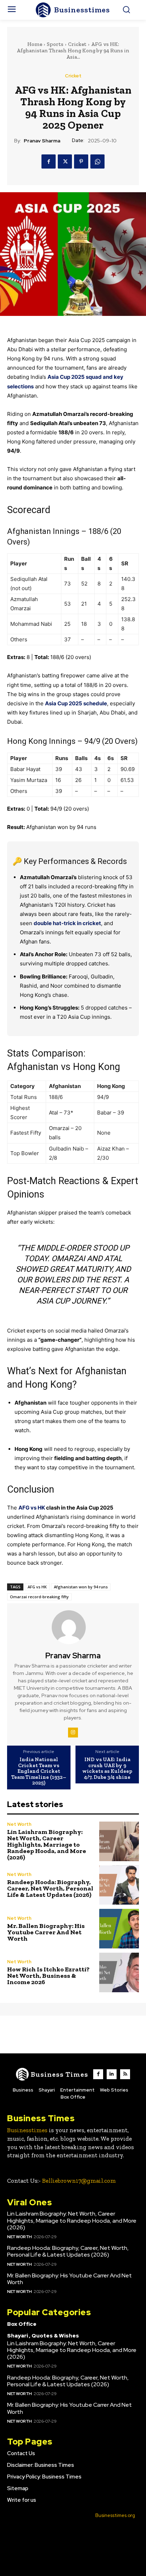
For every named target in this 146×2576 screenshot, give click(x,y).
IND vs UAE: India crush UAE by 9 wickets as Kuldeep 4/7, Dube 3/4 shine (107, 1768)
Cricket (77, 44)
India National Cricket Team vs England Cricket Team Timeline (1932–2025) (39, 1771)
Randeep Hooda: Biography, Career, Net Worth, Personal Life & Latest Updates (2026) (50, 1888)
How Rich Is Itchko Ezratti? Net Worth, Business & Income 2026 (48, 1976)
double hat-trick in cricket (67, 923)
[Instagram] (73, 1733)
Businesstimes (27, 2130)
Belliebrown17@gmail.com (79, 2181)
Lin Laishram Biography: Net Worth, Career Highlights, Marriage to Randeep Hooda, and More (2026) (47, 1845)
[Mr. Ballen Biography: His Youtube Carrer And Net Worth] (119, 1929)
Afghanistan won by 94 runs (81, 1587)
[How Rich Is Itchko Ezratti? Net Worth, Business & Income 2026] (119, 1972)
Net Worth (19, 1824)
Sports (55, 44)
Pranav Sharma (42, 141)
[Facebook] (49, 161)
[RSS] (125, 2074)
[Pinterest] (81, 161)
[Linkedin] (112, 2074)
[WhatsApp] (97, 161)
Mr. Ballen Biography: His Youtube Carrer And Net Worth (46, 1932)
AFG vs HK (32, 1508)
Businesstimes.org (115, 2515)
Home (35, 44)
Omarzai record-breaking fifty (39, 1597)
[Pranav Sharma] (73, 1627)
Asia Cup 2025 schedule (76, 703)
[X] (65, 161)
